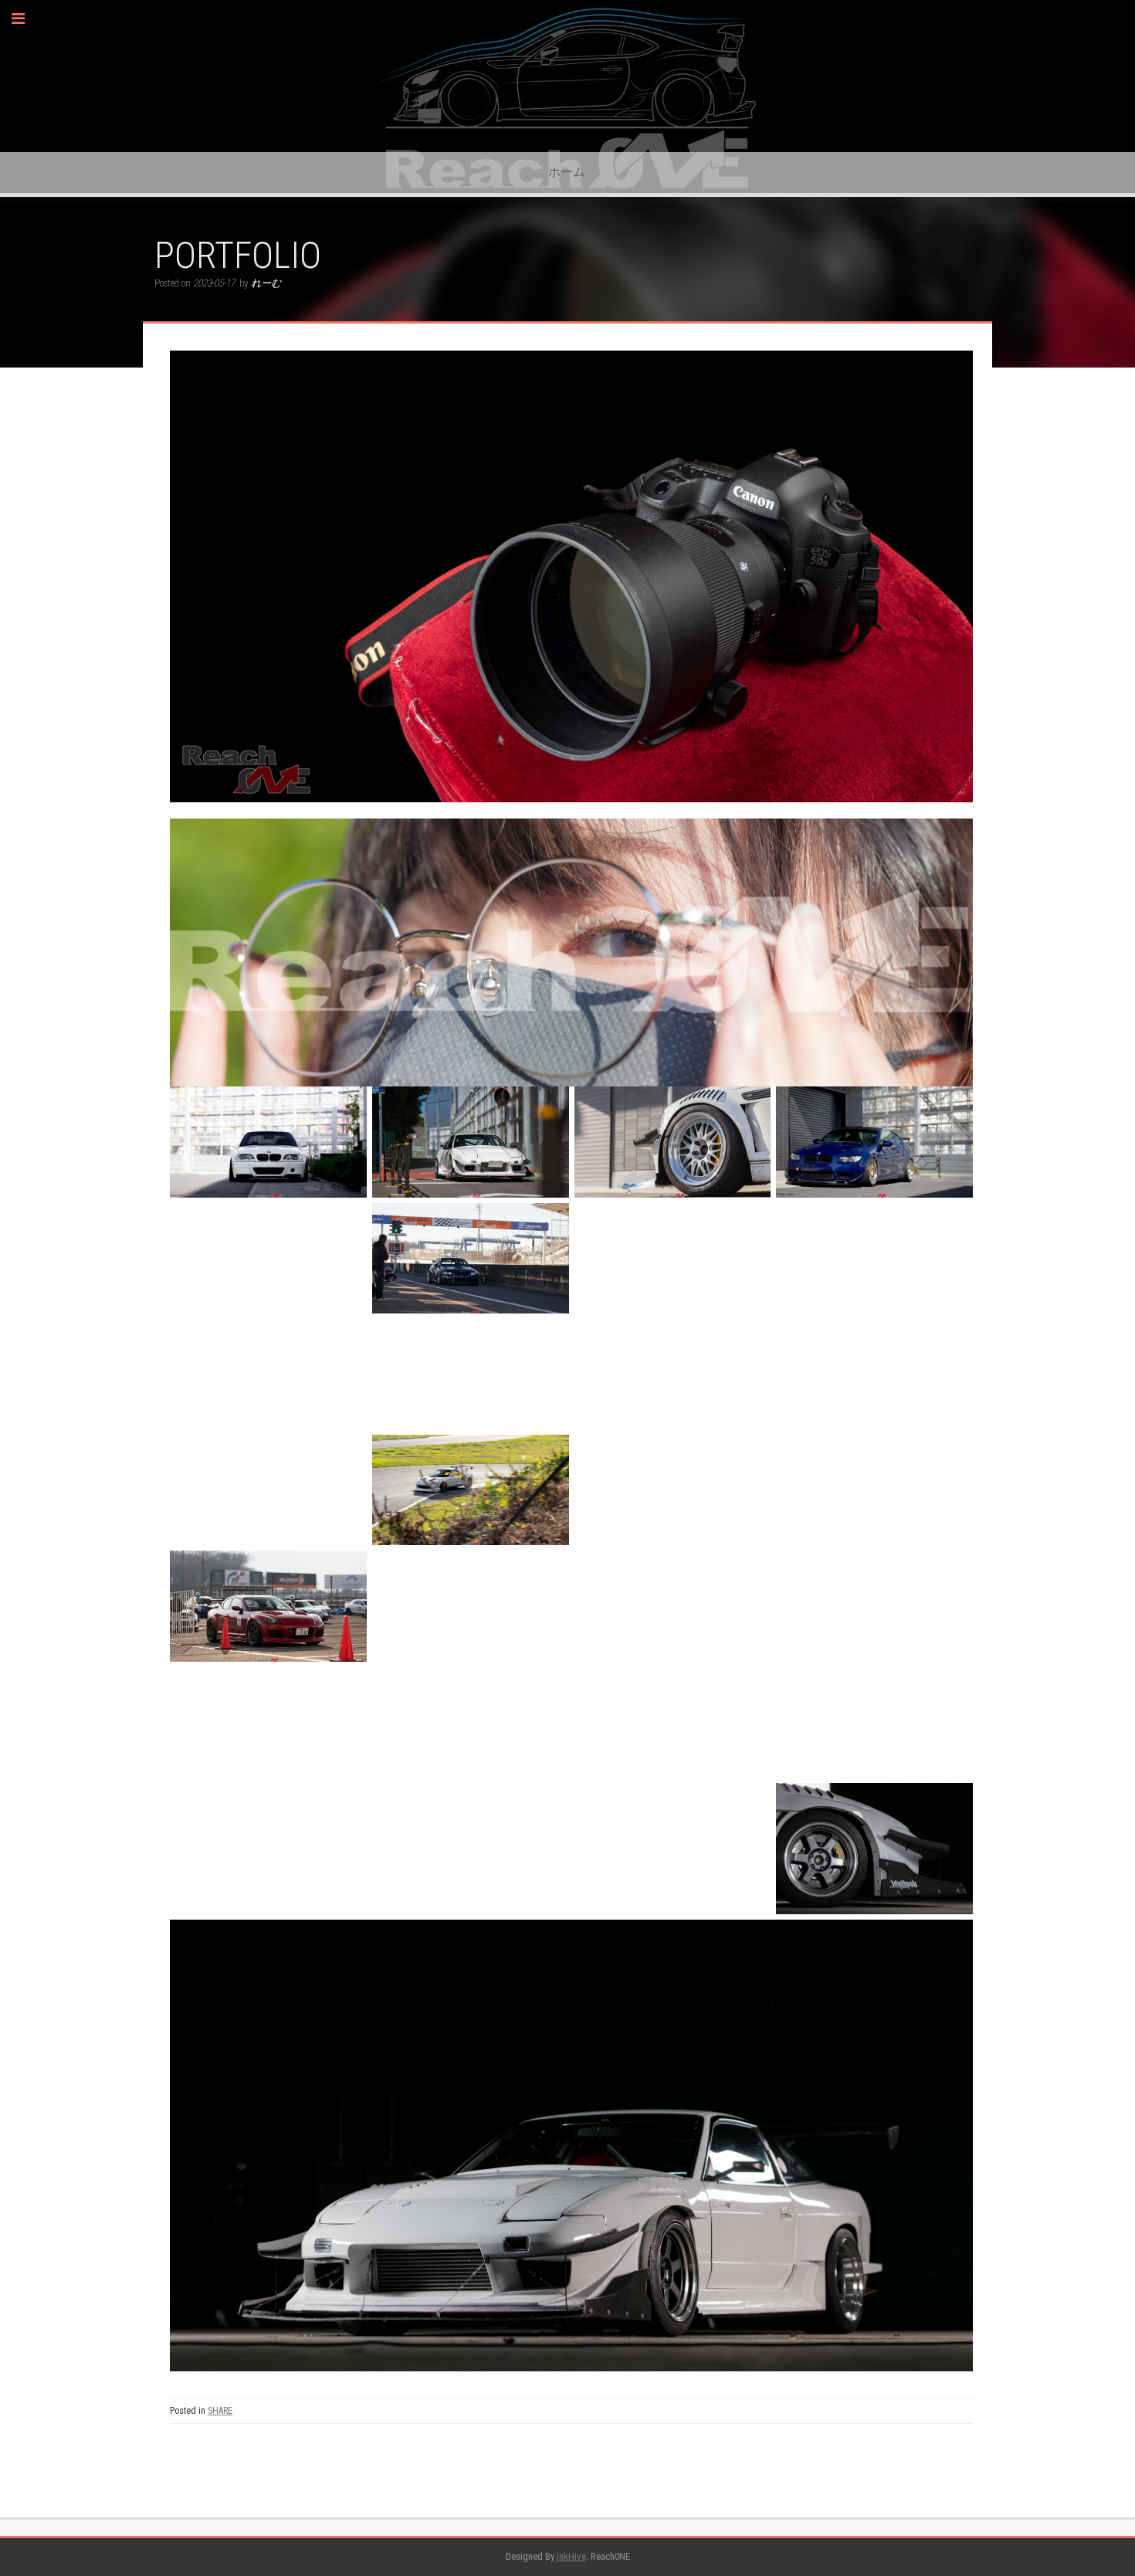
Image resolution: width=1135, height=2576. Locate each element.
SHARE (220, 2411)
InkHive (571, 2556)
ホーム (567, 172)
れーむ (266, 283)
